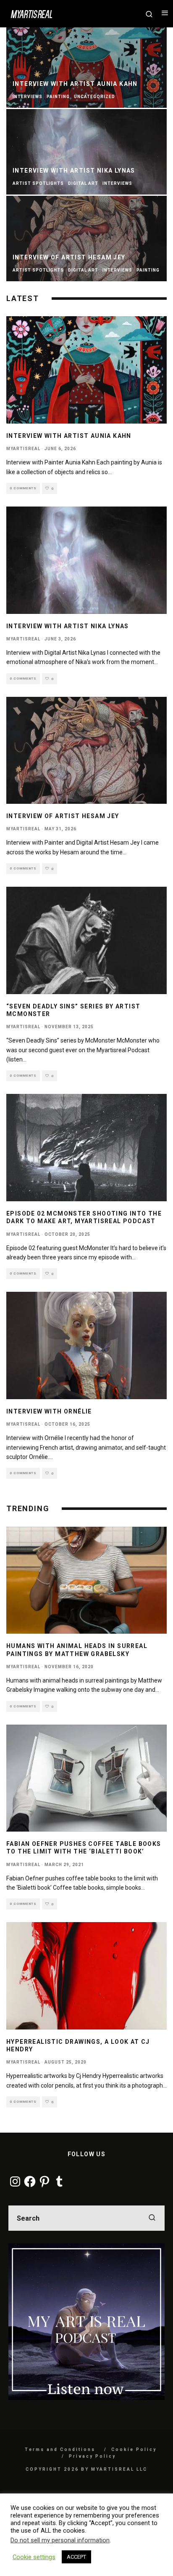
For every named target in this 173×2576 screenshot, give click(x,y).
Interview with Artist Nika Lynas (68, 626)
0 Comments (23, 488)
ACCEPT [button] (76, 2557)
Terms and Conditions (60, 2449)
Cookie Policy (134, 2449)
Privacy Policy (92, 2456)
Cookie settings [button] (34, 2557)
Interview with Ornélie (49, 1411)
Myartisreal (23, 449)
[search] (152, 2218)
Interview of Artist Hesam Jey (63, 816)
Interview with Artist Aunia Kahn (69, 436)
